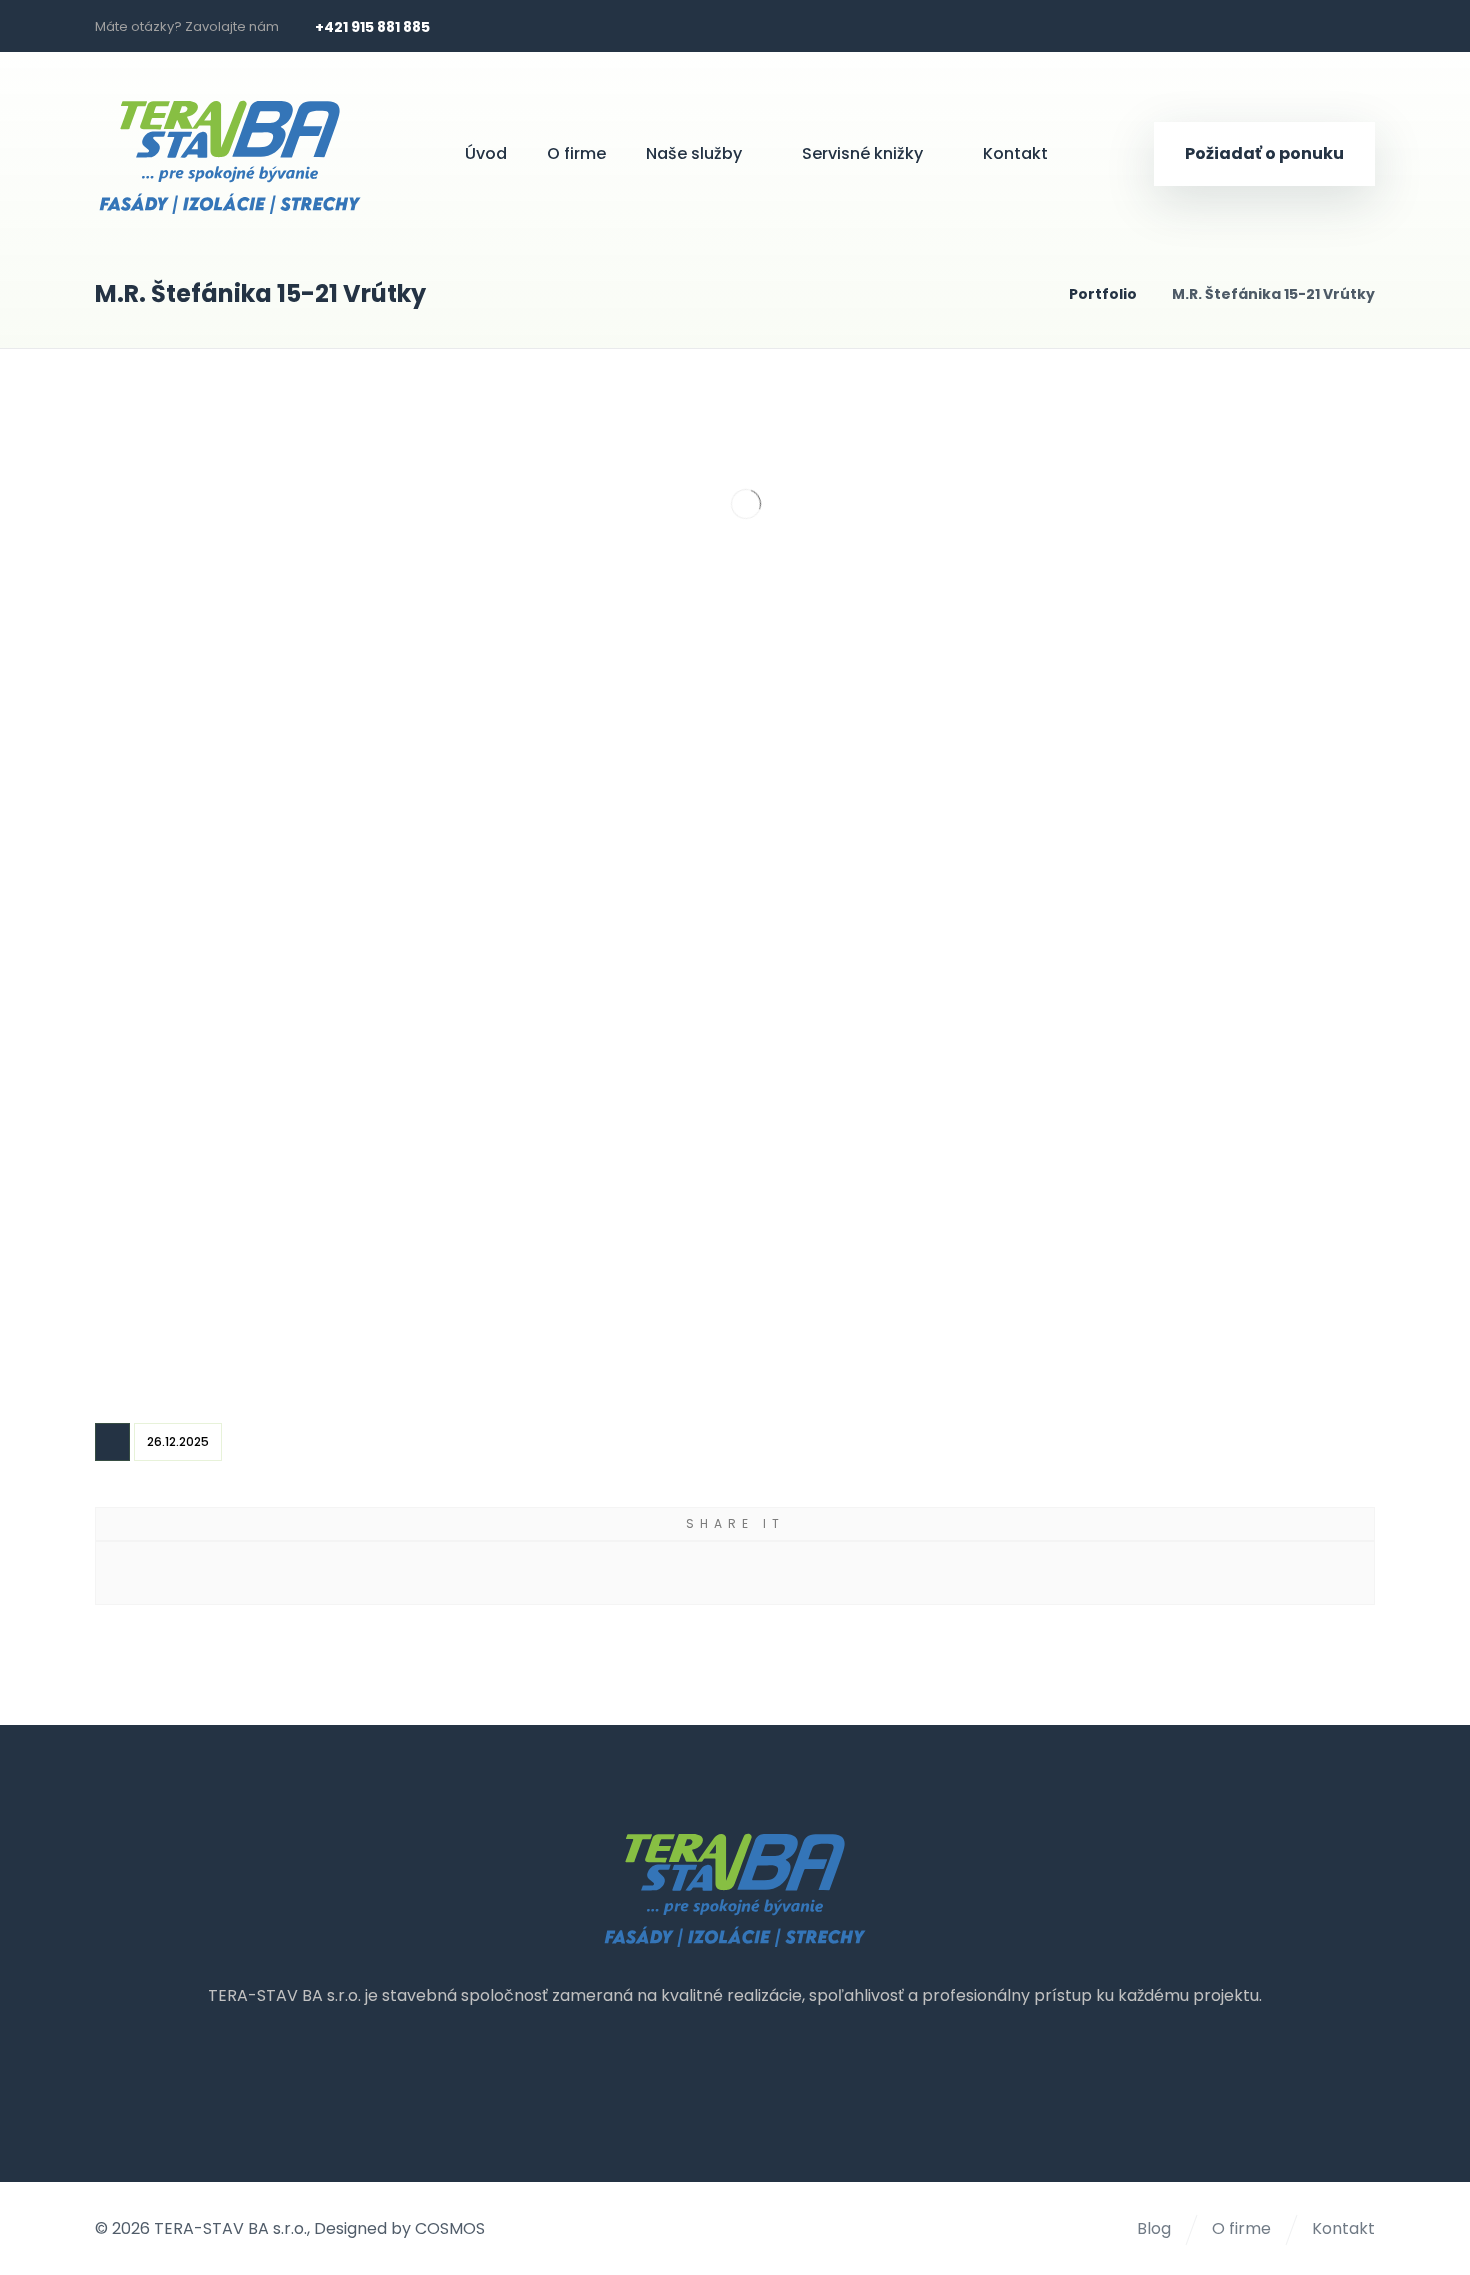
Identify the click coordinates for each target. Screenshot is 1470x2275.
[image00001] (891, 903)
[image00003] (1202, 592)
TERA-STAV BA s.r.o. (230, 2228)
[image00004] (891, 592)
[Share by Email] (1128, 1573)
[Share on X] (341, 1573)
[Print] (1285, 1573)
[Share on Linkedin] (970, 1573)
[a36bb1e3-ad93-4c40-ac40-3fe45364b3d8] (268, 1215)
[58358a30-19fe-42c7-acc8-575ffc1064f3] (579, 1215)
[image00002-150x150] (268, 903)
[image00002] (579, 903)
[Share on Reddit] (656, 1573)
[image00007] (268, 592)
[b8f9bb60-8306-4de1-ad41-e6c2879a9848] (1202, 903)
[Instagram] (1309, 26)
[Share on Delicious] (813, 1573)
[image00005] (579, 592)
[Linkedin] (1353, 26)
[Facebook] (1265, 26)
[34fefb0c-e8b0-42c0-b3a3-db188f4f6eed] (891, 1215)
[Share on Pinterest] (499, 1573)
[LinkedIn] (775, 2062)
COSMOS (450, 2228)
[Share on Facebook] (184, 1573)
